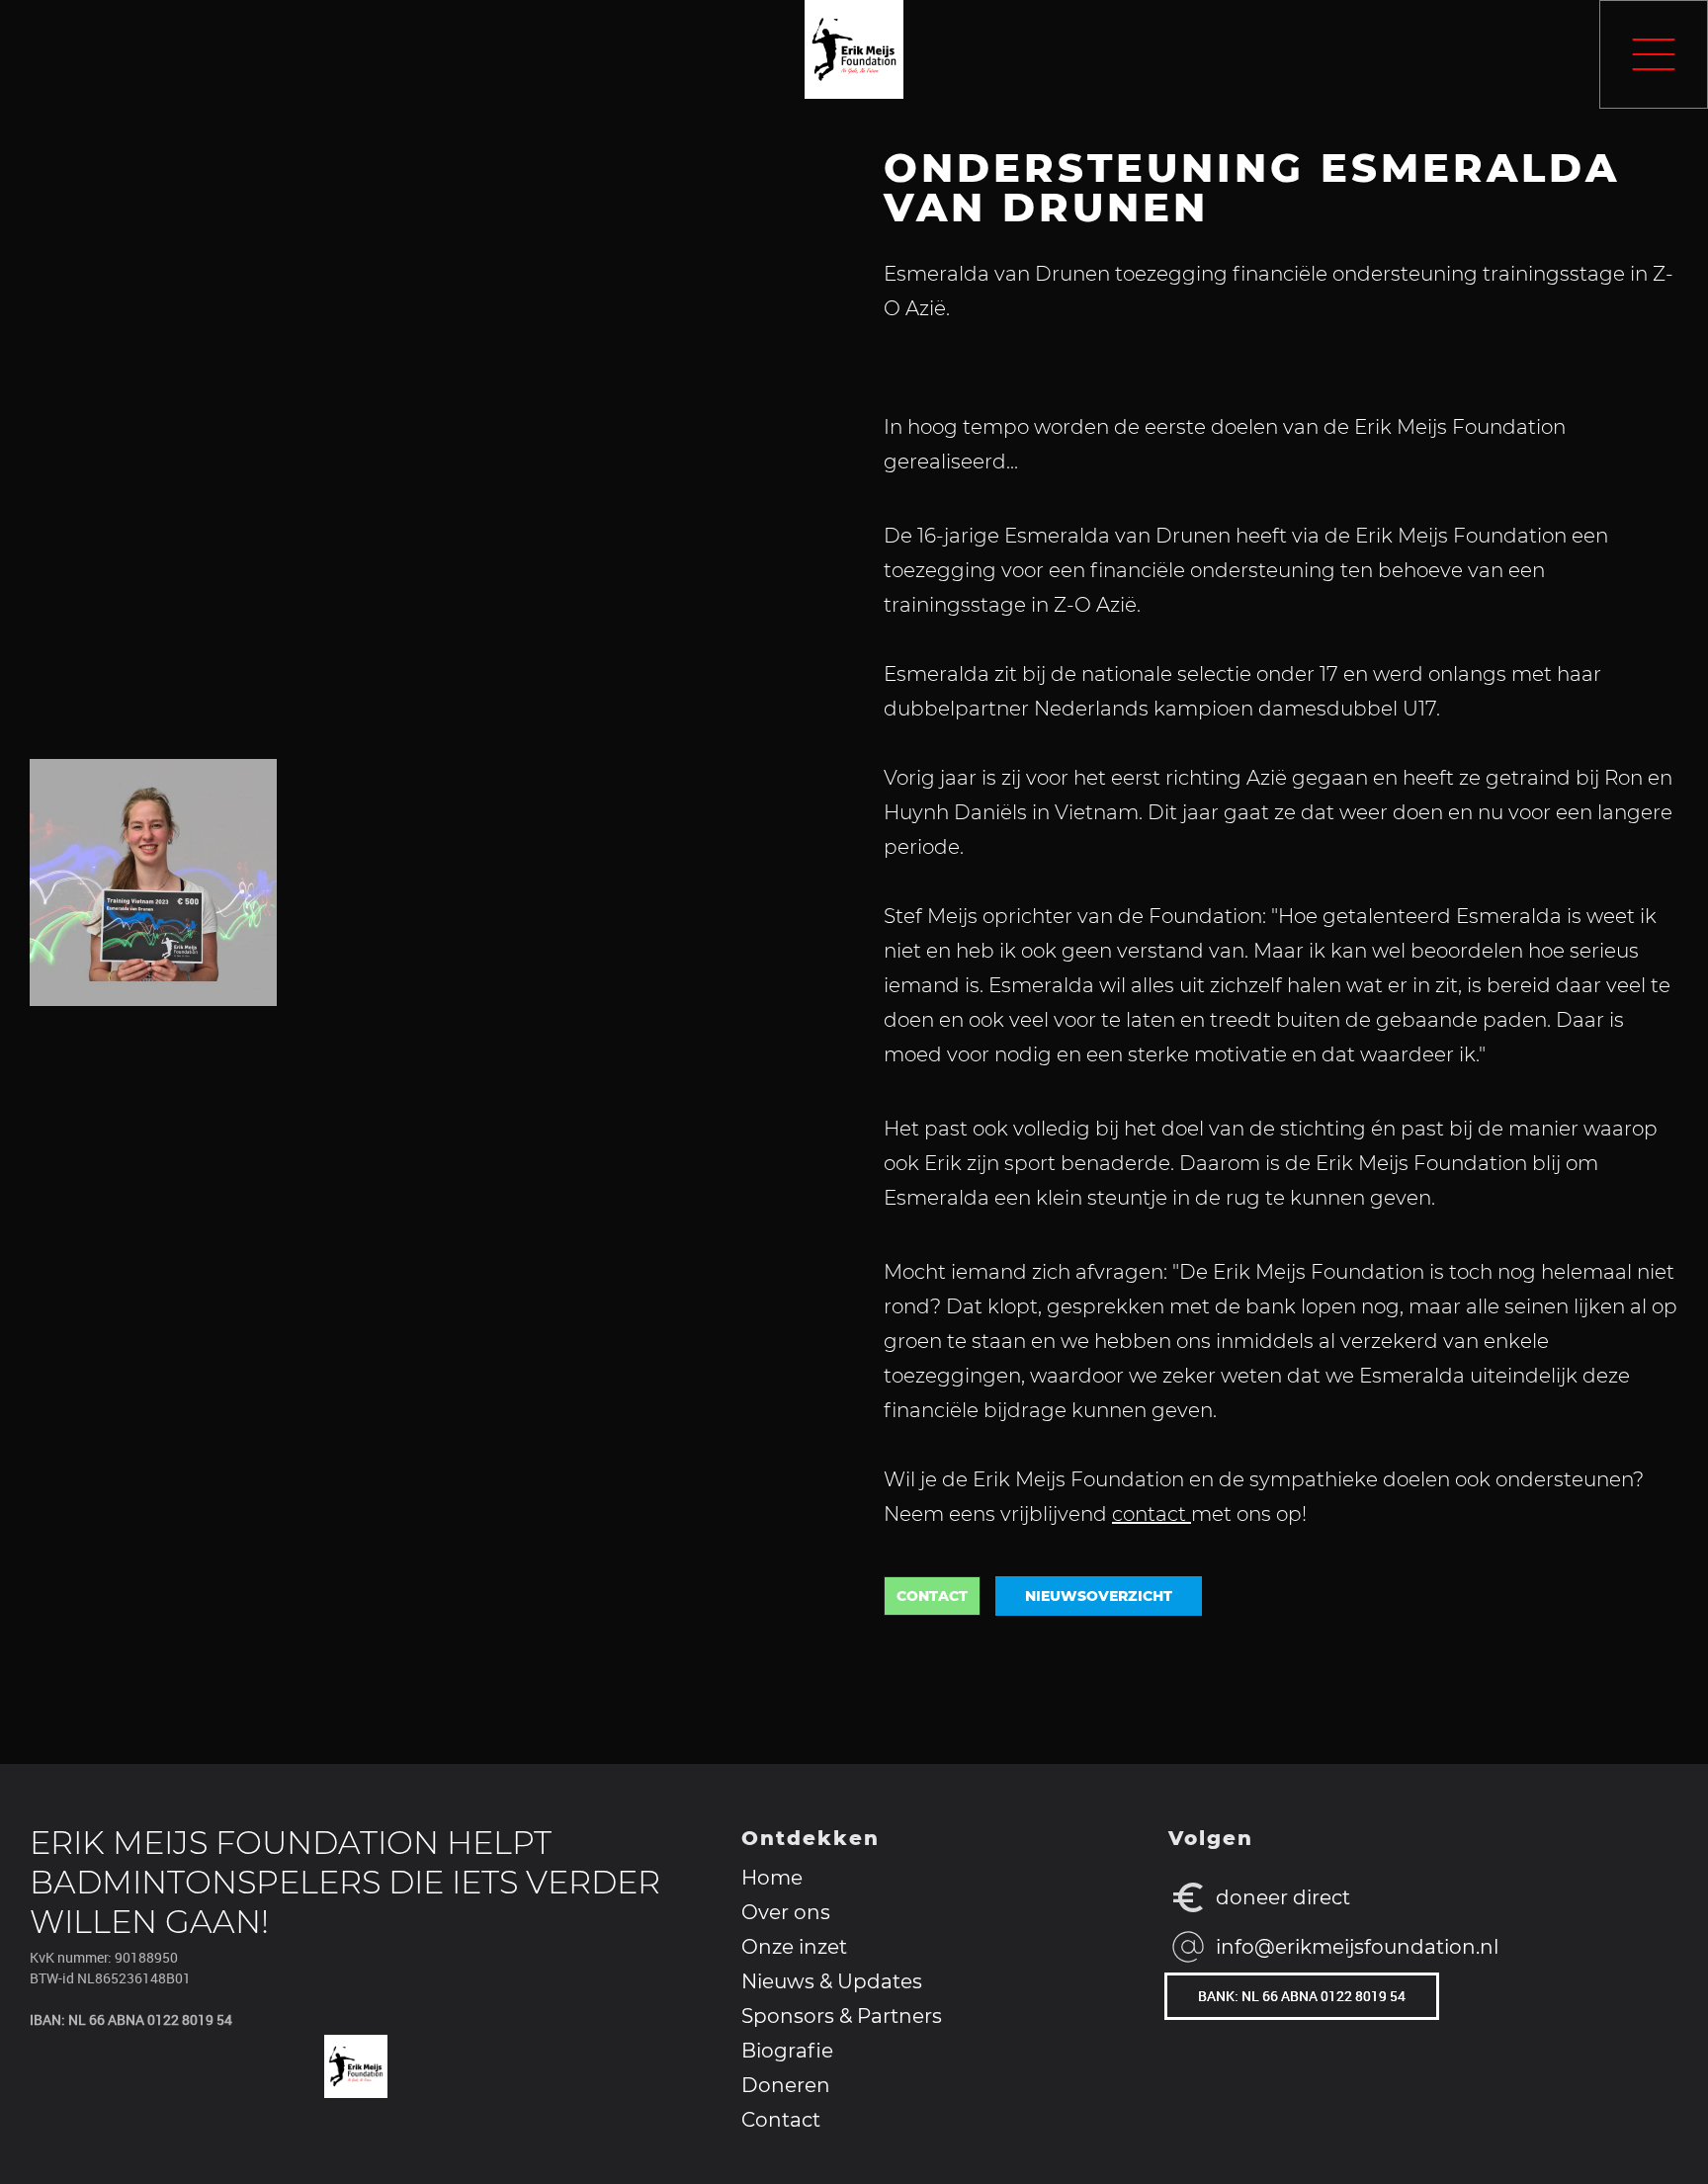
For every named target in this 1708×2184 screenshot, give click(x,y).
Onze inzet (794, 1948)
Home (772, 1879)
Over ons (786, 1913)
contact (1152, 1514)
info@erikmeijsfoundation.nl (1357, 1947)
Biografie (787, 2052)
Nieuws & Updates (832, 1982)
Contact (781, 2121)
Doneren (786, 2086)
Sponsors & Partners (842, 2017)
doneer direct (1283, 1897)
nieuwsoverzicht (1099, 1596)
